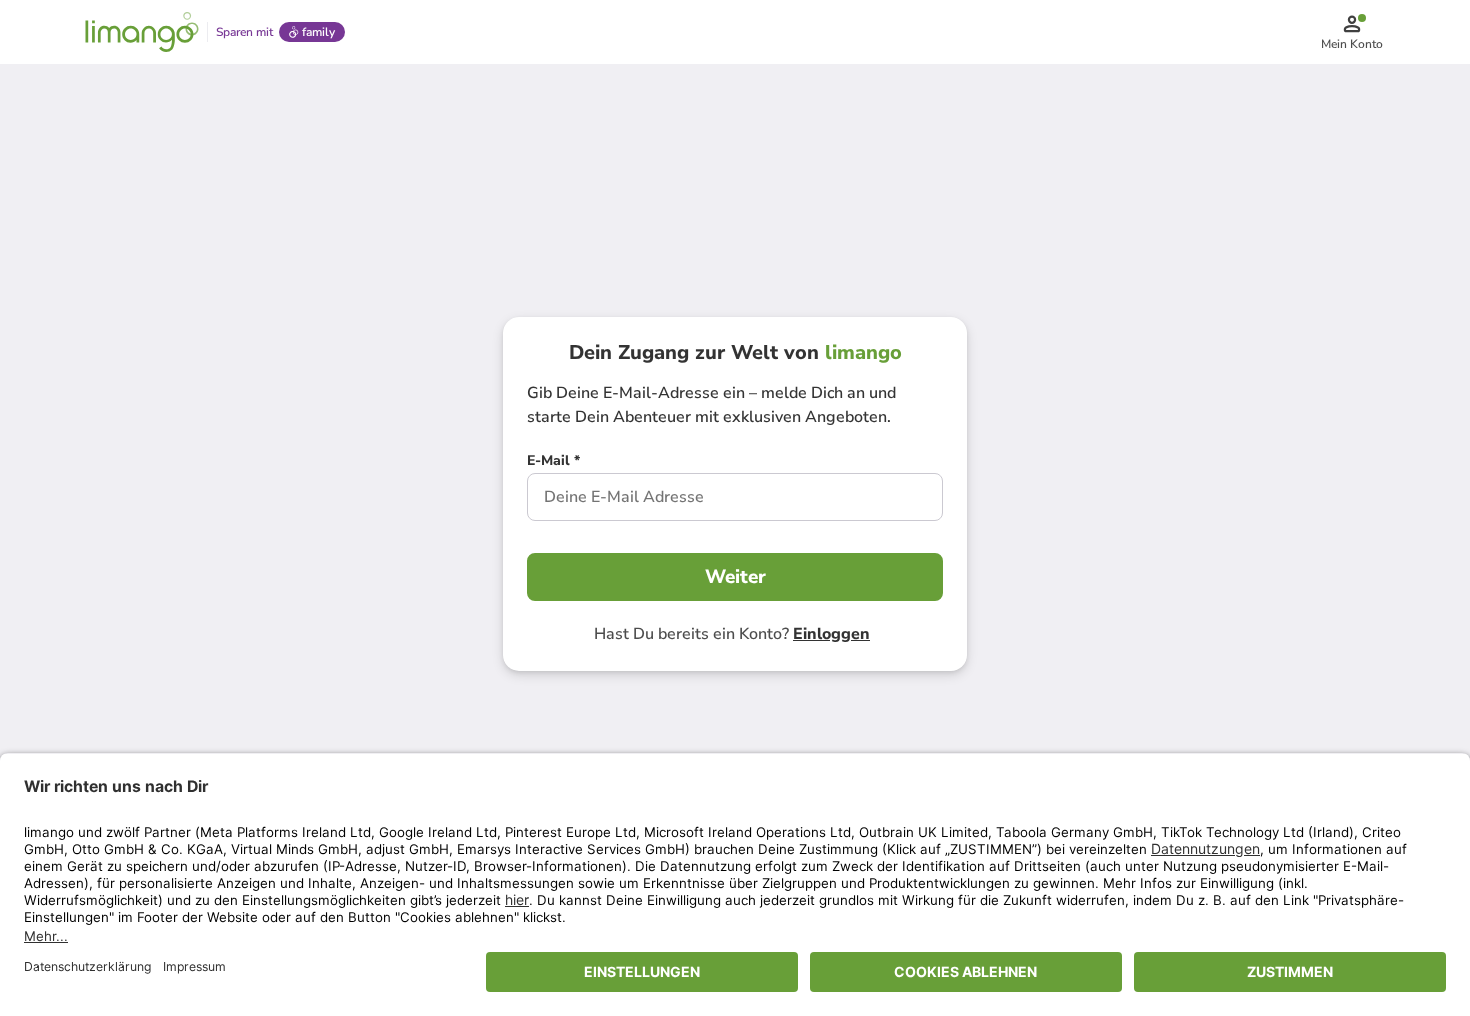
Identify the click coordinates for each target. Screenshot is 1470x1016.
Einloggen (831, 634)
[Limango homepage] (142, 32)
